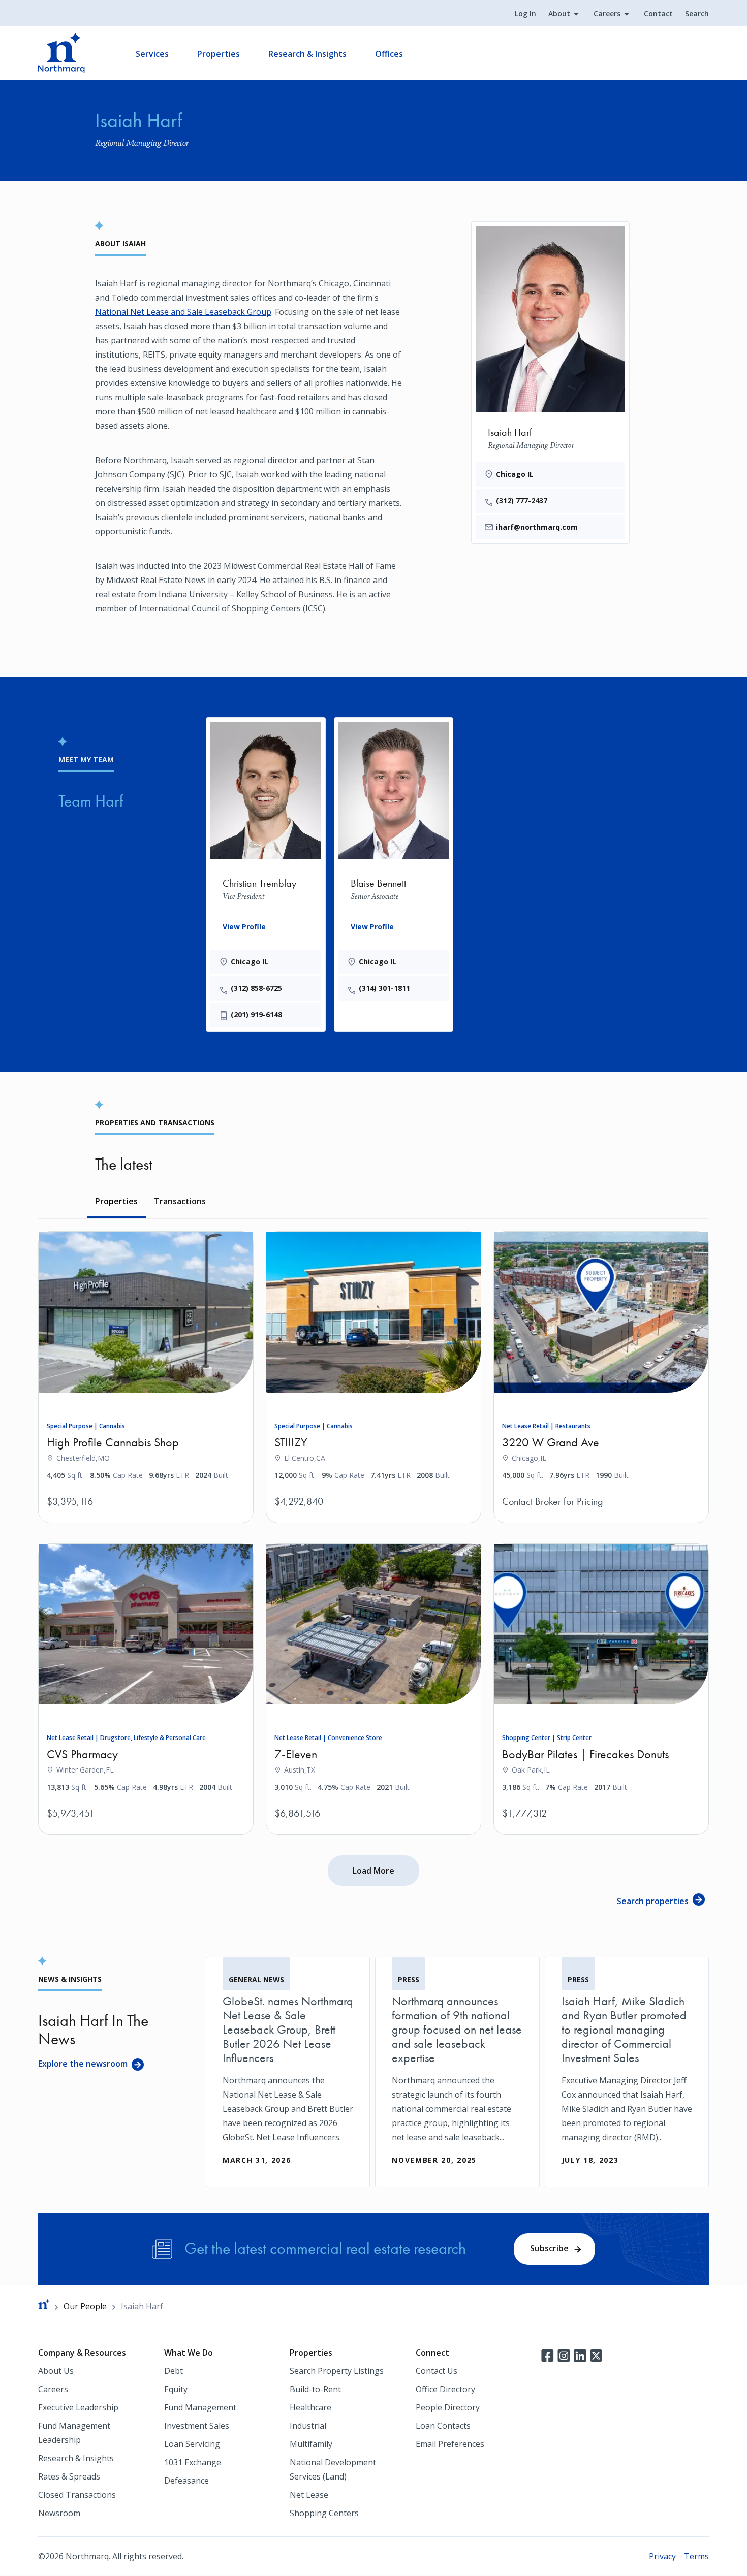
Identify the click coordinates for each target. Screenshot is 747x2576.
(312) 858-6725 (256, 988)
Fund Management (200, 2407)
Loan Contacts (443, 2426)
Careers (607, 13)
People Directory (448, 2407)
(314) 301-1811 (384, 988)
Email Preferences (450, 2444)
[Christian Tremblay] (266, 872)
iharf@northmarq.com (537, 527)
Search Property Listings (337, 2371)
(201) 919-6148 (256, 1015)
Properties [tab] (116, 1201)
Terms (696, 2556)
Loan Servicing (192, 2444)
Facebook (547, 2355)
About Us (56, 2371)
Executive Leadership (78, 2407)
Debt (174, 2371)
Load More (373, 1871)
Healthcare (310, 2407)
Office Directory (445, 2389)
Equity (176, 2389)
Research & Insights (307, 54)
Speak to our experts (174, 1518)
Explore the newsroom (83, 2064)
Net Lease (309, 2495)
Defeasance (186, 2481)
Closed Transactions (77, 2495)
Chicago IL (515, 474)
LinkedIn (580, 2355)
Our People (85, 2306)
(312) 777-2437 (522, 501)
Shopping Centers (324, 2513)
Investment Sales (197, 2426)
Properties (219, 54)
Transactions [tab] (180, 1201)
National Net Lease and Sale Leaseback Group (183, 312)
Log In (525, 13)
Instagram (564, 2355)
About (559, 13)
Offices (389, 54)
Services (152, 54)
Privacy (662, 2556)
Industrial (308, 2426)
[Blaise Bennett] (394, 859)
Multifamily (311, 2444)
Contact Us (437, 2371)
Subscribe (549, 2248)
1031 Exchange (193, 2462)
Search (697, 13)
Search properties (653, 1901)
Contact (658, 13)
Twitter (596, 2355)
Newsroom (59, 2513)
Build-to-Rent (315, 2389)
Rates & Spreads (69, 2476)
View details (210, 1501)
